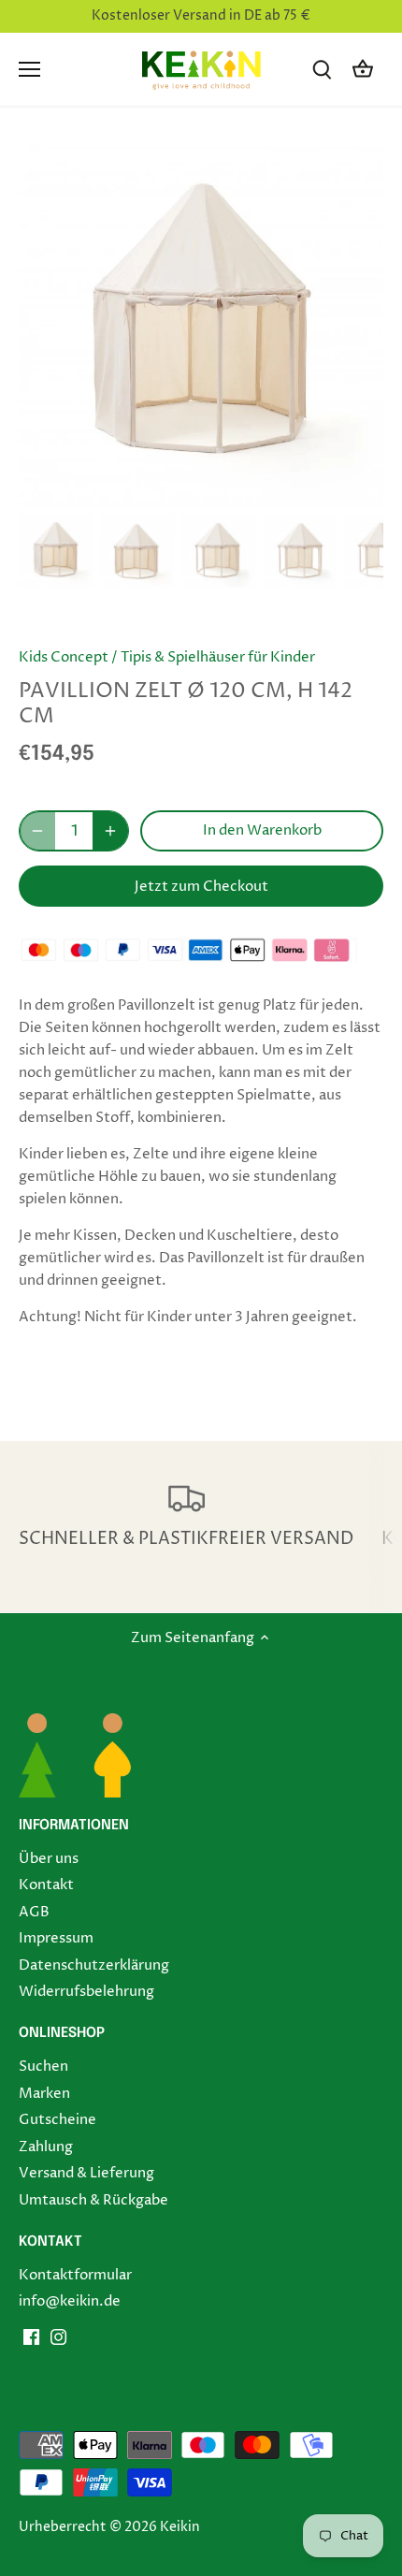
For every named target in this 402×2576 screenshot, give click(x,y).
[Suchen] (322, 70)
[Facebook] (31, 2337)
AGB (34, 1912)
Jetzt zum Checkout (201, 887)
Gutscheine (57, 2120)
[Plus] (110, 831)
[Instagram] (58, 2337)
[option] (56, 551)
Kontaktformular (75, 2275)
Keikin (180, 2527)
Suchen (43, 2067)
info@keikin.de (70, 2301)
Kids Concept (64, 657)
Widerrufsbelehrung (86, 1992)
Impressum (56, 1938)
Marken (44, 2094)
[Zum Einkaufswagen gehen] (363, 70)
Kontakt (46, 1885)
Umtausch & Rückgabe (93, 2200)
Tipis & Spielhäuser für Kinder (218, 657)
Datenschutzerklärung (94, 1965)
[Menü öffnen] (29, 69)
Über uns (49, 1859)
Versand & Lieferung (86, 2173)
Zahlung (46, 2147)
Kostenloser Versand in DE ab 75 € (201, 16)
